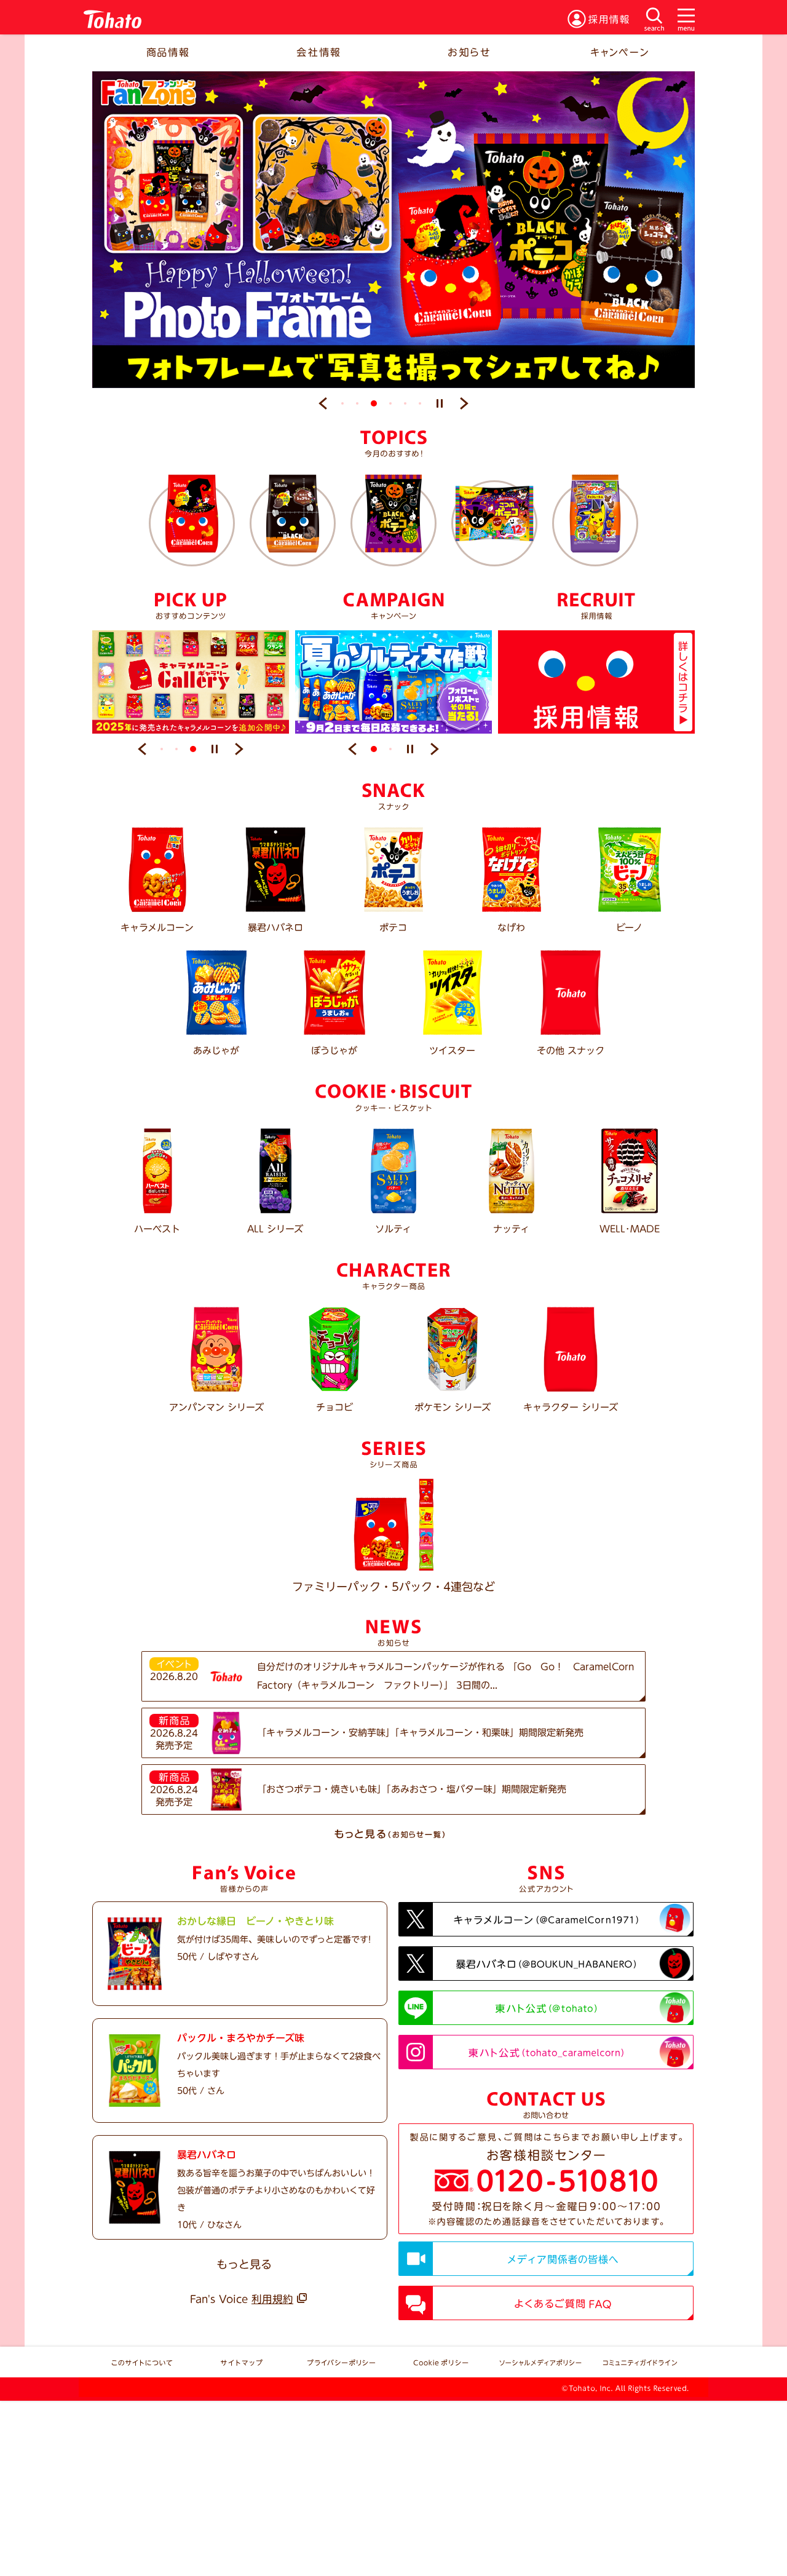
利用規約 (272, 2299)
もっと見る (244, 2264)
